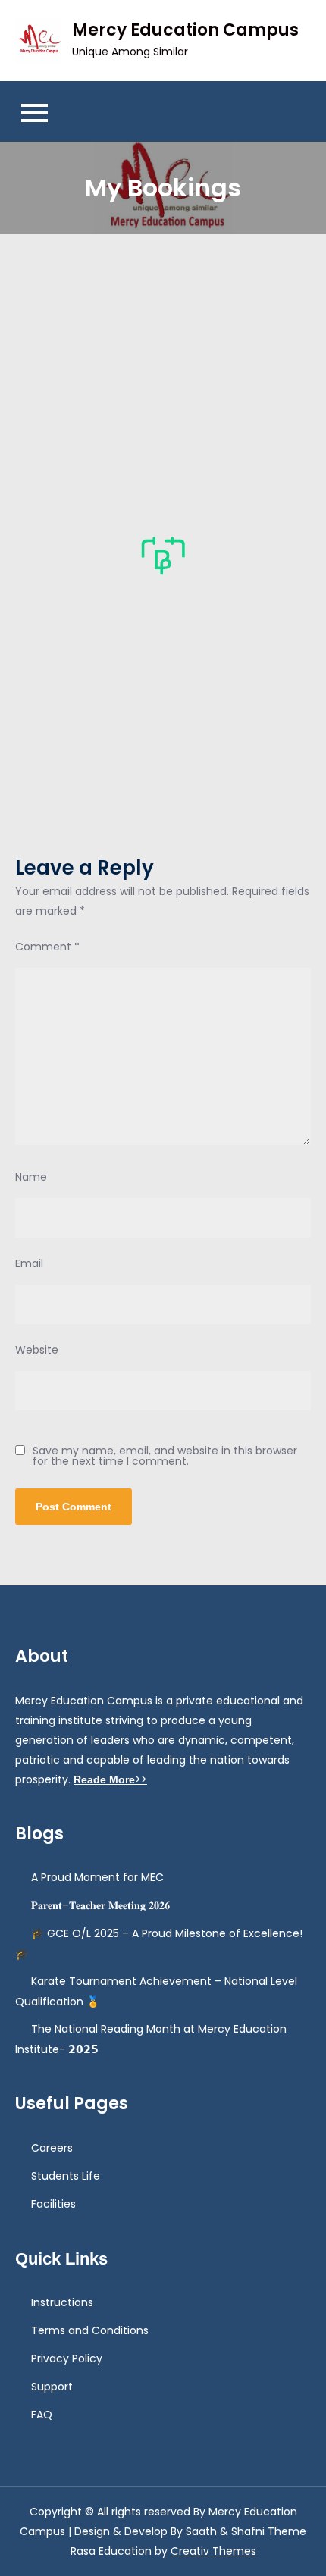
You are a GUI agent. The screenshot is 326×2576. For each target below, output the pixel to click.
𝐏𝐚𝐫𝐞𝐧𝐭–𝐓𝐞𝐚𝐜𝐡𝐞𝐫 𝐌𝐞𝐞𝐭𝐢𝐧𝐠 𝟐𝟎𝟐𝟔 (100, 1905)
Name (31, 1177)
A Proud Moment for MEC (97, 1877)
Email (29, 1263)
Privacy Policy (67, 2358)
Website (37, 1350)
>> (110, 1779)
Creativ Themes (213, 2551)
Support (52, 2387)
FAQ (42, 2415)
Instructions (62, 2302)
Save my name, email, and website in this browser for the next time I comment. (165, 1456)
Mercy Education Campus (185, 30)
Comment (47, 947)
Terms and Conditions (90, 2330)
